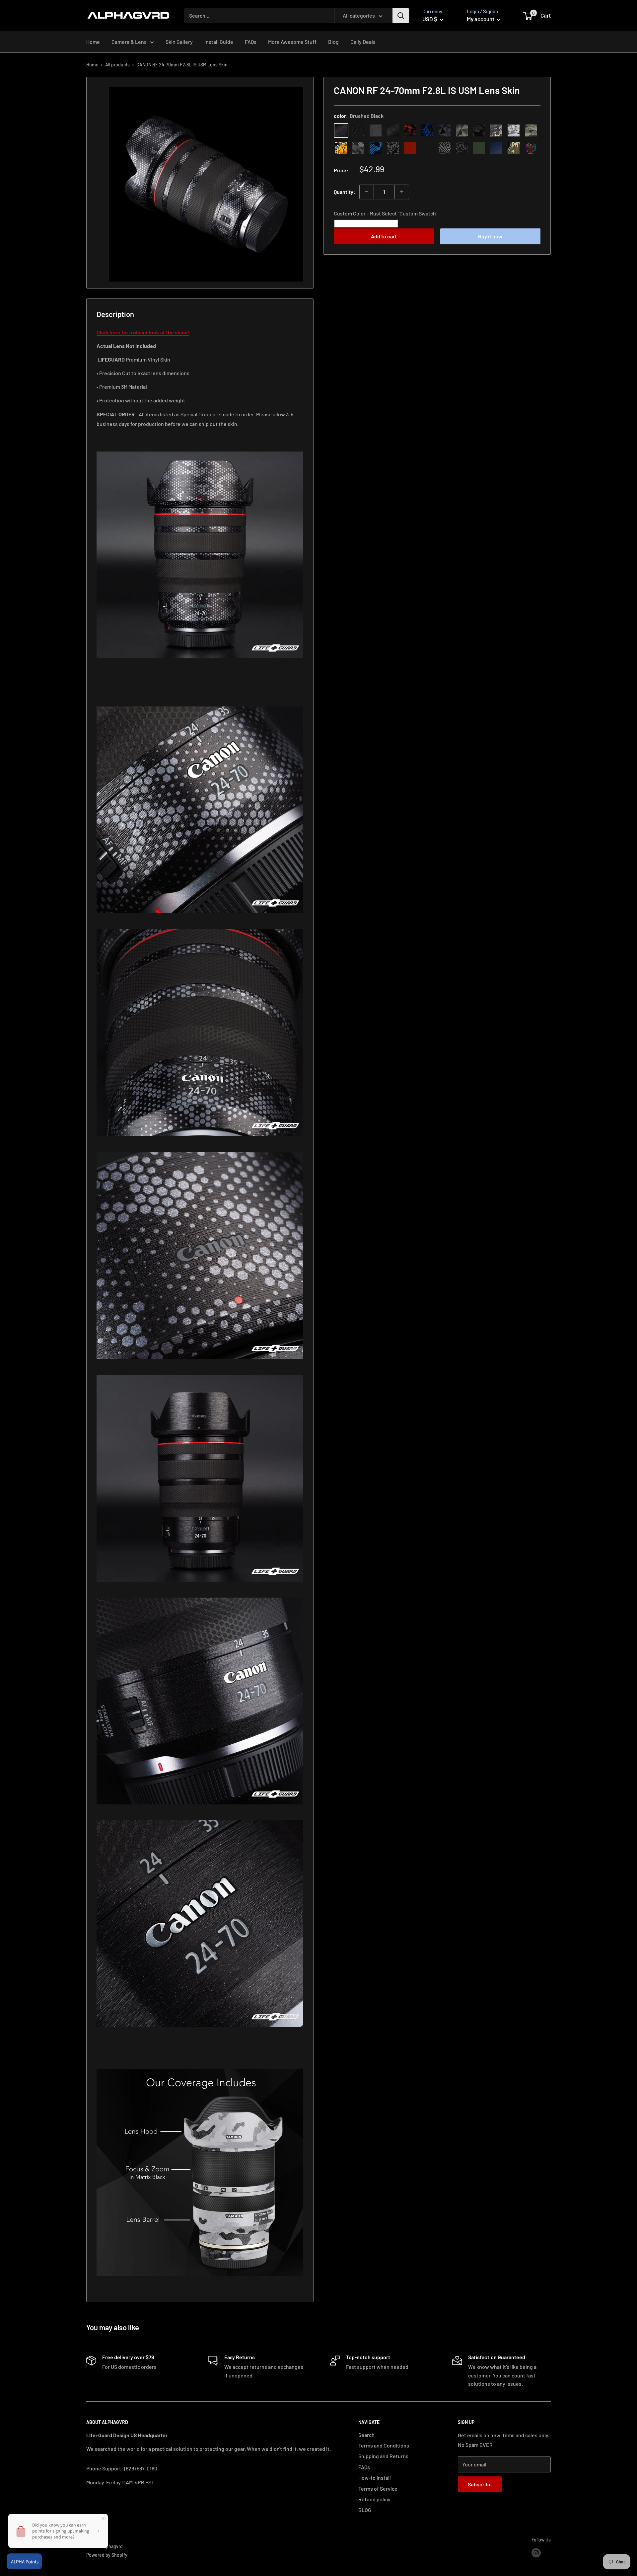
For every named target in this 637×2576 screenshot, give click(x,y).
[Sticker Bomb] (341, 147)
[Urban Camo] (531, 130)
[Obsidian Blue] (496, 147)
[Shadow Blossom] (393, 147)
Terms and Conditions (384, 2445)
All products (117, 65)
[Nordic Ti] (462, 130)
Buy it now (490, 236)
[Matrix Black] (358, 130)
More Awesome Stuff (292, 42)
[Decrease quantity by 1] (367, 192)
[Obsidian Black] (376, 130)
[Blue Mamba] (427, 130)
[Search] (401, 16)
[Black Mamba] (393, 130)
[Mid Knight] (358, 147)
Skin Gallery (179, 42)
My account (481, 19)
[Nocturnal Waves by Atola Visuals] (462, 147)
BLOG (365, 2510)
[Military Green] (479, 147)
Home (93, 42)
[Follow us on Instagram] (536, 2552)
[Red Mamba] (410, 130)
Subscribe (480, 2484)
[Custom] (531, 147)
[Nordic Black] (445, 130)
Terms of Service (378, 2489)
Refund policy (374, 2499)
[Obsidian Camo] (496, 130)
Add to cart (384, 236)
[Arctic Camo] (514, 130)
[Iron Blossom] (445, 147)
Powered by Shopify (107, 2555)
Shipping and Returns (383, 2456)
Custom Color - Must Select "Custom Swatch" (386, 213)
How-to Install (375, 2478)
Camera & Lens (129, 42)
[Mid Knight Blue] (376, 147)
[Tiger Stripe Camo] (514, 147)
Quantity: (345, 191)
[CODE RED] (410, 147)
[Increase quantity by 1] (402, 192)
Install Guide (219, 42)
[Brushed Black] (341, 130)
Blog (333, 42)
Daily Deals (363, 42)
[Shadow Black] (479, 130)
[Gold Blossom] (427, 147)
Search (366, 2435)
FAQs (251, 42)
